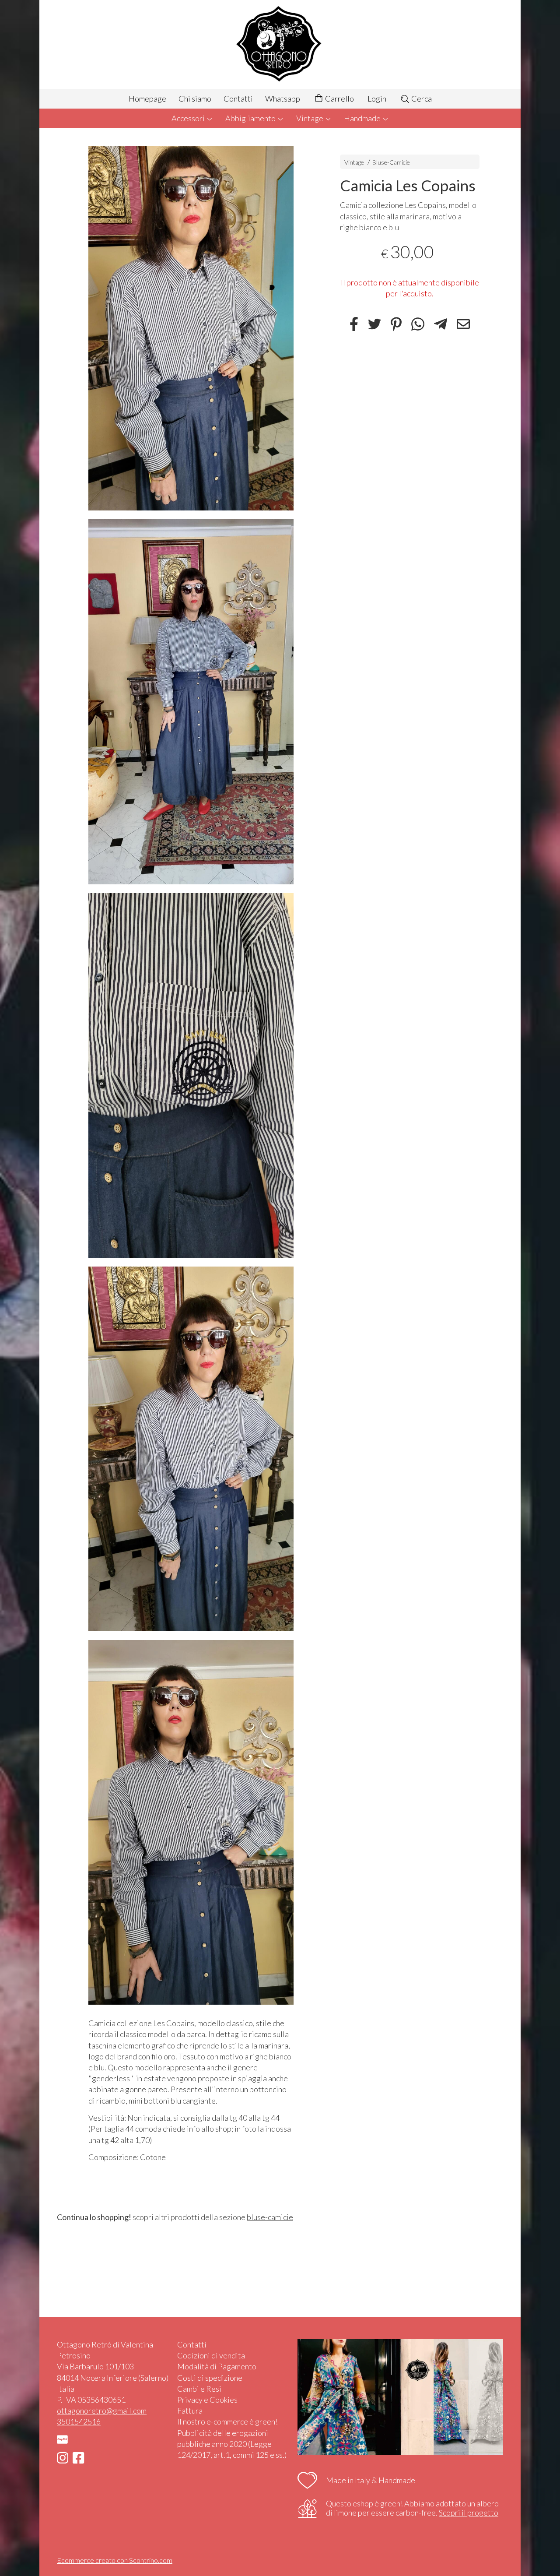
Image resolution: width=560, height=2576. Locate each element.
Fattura (190, 2411)
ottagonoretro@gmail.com (102, 2411)
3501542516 (79, 2421)
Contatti (238, 99)
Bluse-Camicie (391, 162)
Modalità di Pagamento (217, 2366)
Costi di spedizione (210, 2378)
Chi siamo (195, 99)
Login (377, 99)
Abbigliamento (251, 118)
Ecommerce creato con (115, 2560)
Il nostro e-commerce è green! (227, 2421)
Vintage (310, 118)
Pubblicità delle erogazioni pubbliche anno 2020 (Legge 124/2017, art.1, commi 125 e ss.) (232, 2444)
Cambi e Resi (199, 2389)
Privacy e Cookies (207, 2400)
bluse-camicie (270, 2217)
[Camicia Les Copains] (191, 328)
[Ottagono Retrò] (280, 44)
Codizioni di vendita (211, 2355)
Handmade (363, 118)
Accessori (189, 118)
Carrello (339, 99)
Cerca (421, 99)
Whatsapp (283, 99)
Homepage (147, 99)
